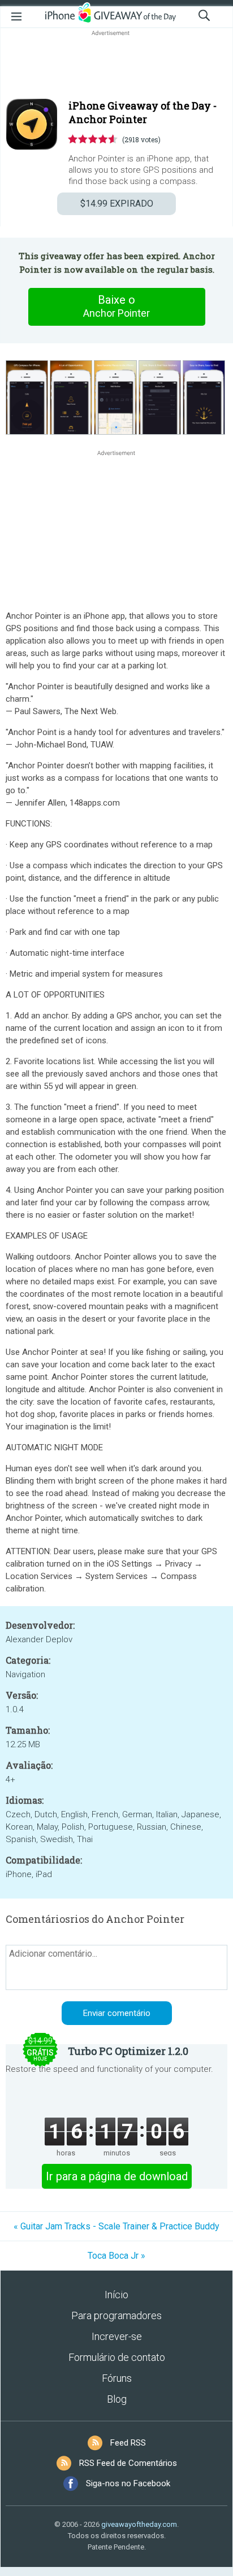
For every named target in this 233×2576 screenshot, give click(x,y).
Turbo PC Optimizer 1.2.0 (128, 2051)
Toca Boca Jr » (116, 2256)
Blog (117, 2399)
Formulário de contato (117, 2357)
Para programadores (116, 2315)
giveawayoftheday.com (139, 2524)
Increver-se (117, 2336)
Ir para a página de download (117, 2176)
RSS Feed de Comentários (128, 2463)
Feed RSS (128, 2443)
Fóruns (117, 2378)
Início (116, 2295)
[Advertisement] (116, 65)
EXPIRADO (117, 204)
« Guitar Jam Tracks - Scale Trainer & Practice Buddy (116, 2226)
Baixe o (116, 306)
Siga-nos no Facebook (128, 2483)
